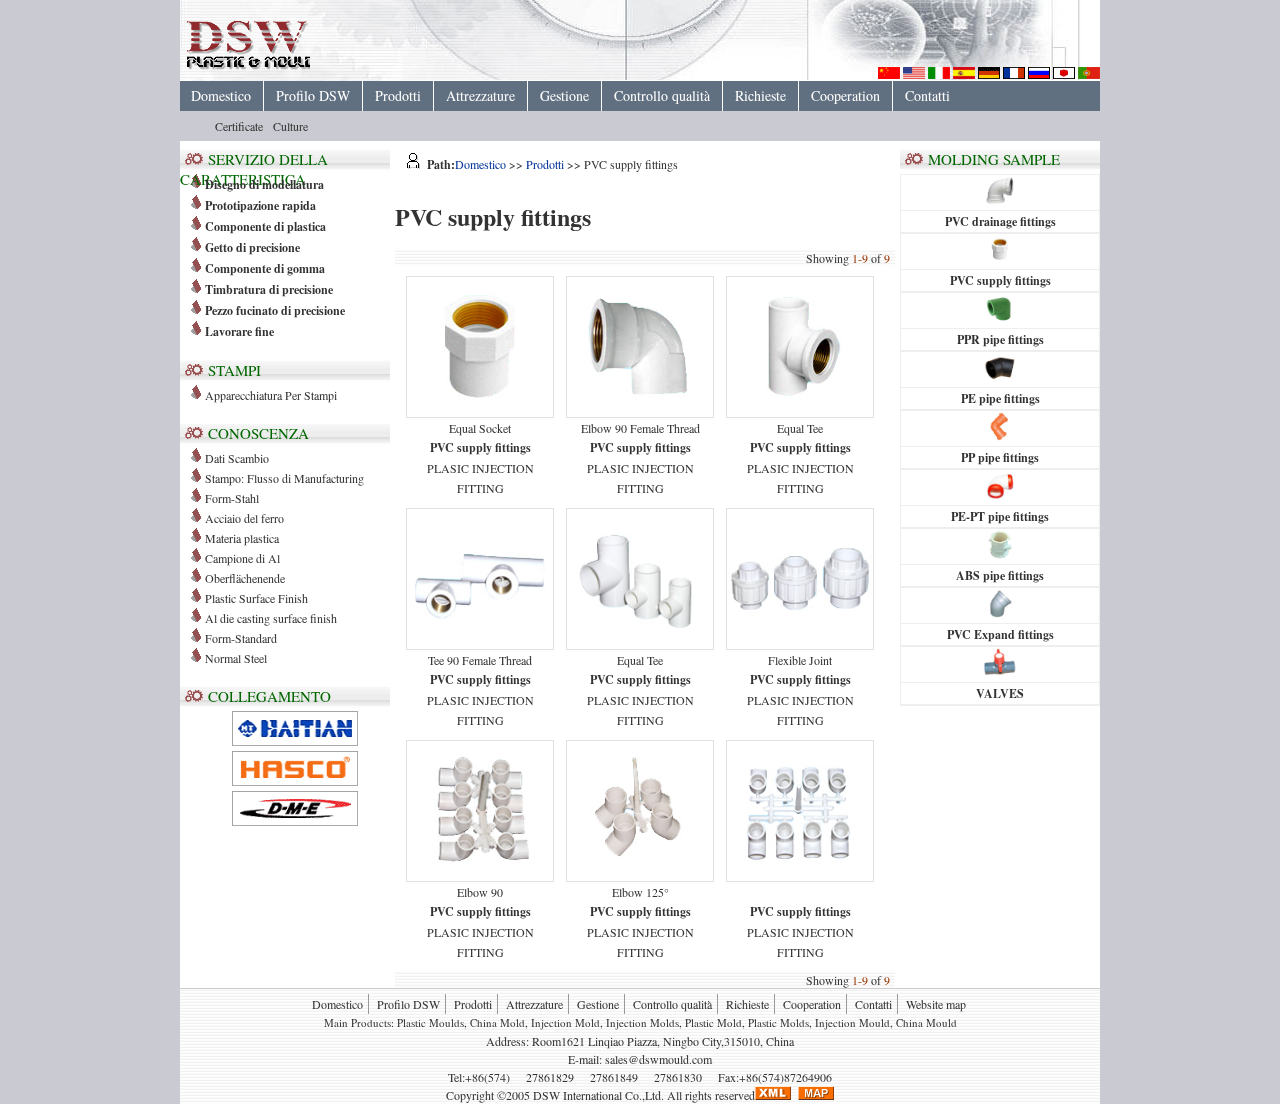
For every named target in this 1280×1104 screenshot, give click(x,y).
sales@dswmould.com (658, 1059)
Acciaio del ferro (244, 518)
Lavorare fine (239, 331)
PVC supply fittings (1000, 280)
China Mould (926, 1022)
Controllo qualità (662, 95)
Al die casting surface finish (271, 618)
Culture (290, 126)
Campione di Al (242, 558)
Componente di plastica (265, 226)
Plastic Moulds (430, 1022)
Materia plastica (242, 538)
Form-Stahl (232, 498)
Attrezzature (480, 95)
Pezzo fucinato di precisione (275, 310)
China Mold (497, 1022)
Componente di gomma (265, 268)
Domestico (221, 95)
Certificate (239, 126)
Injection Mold (565, 1022)
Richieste (760, 95)
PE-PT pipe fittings (1000, 516)
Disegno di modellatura (264, 184)
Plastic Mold (713, 1022)
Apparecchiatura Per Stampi (271, 395)
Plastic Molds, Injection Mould (819, 1022)
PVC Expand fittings (1000, 634)
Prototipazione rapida (260, 205)
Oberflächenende (245, 578)
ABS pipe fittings (1000, 575)
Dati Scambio (237, 458)
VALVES (1000, 693)
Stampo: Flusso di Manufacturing (284, 478)
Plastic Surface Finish (256, 598)
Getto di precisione (252, 247)
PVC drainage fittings (1000, 221)
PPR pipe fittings (1000, 339)
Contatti (927, 95)
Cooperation (845, 95)
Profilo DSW (313, 95)
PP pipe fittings (1000, 457)
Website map (936, 1004)
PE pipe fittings (1000, 398)
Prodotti (398, 95)
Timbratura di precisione (269, 289)
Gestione (564, 95)
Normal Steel (236, 658)
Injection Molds (642, 1022)
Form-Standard (241, 638)
